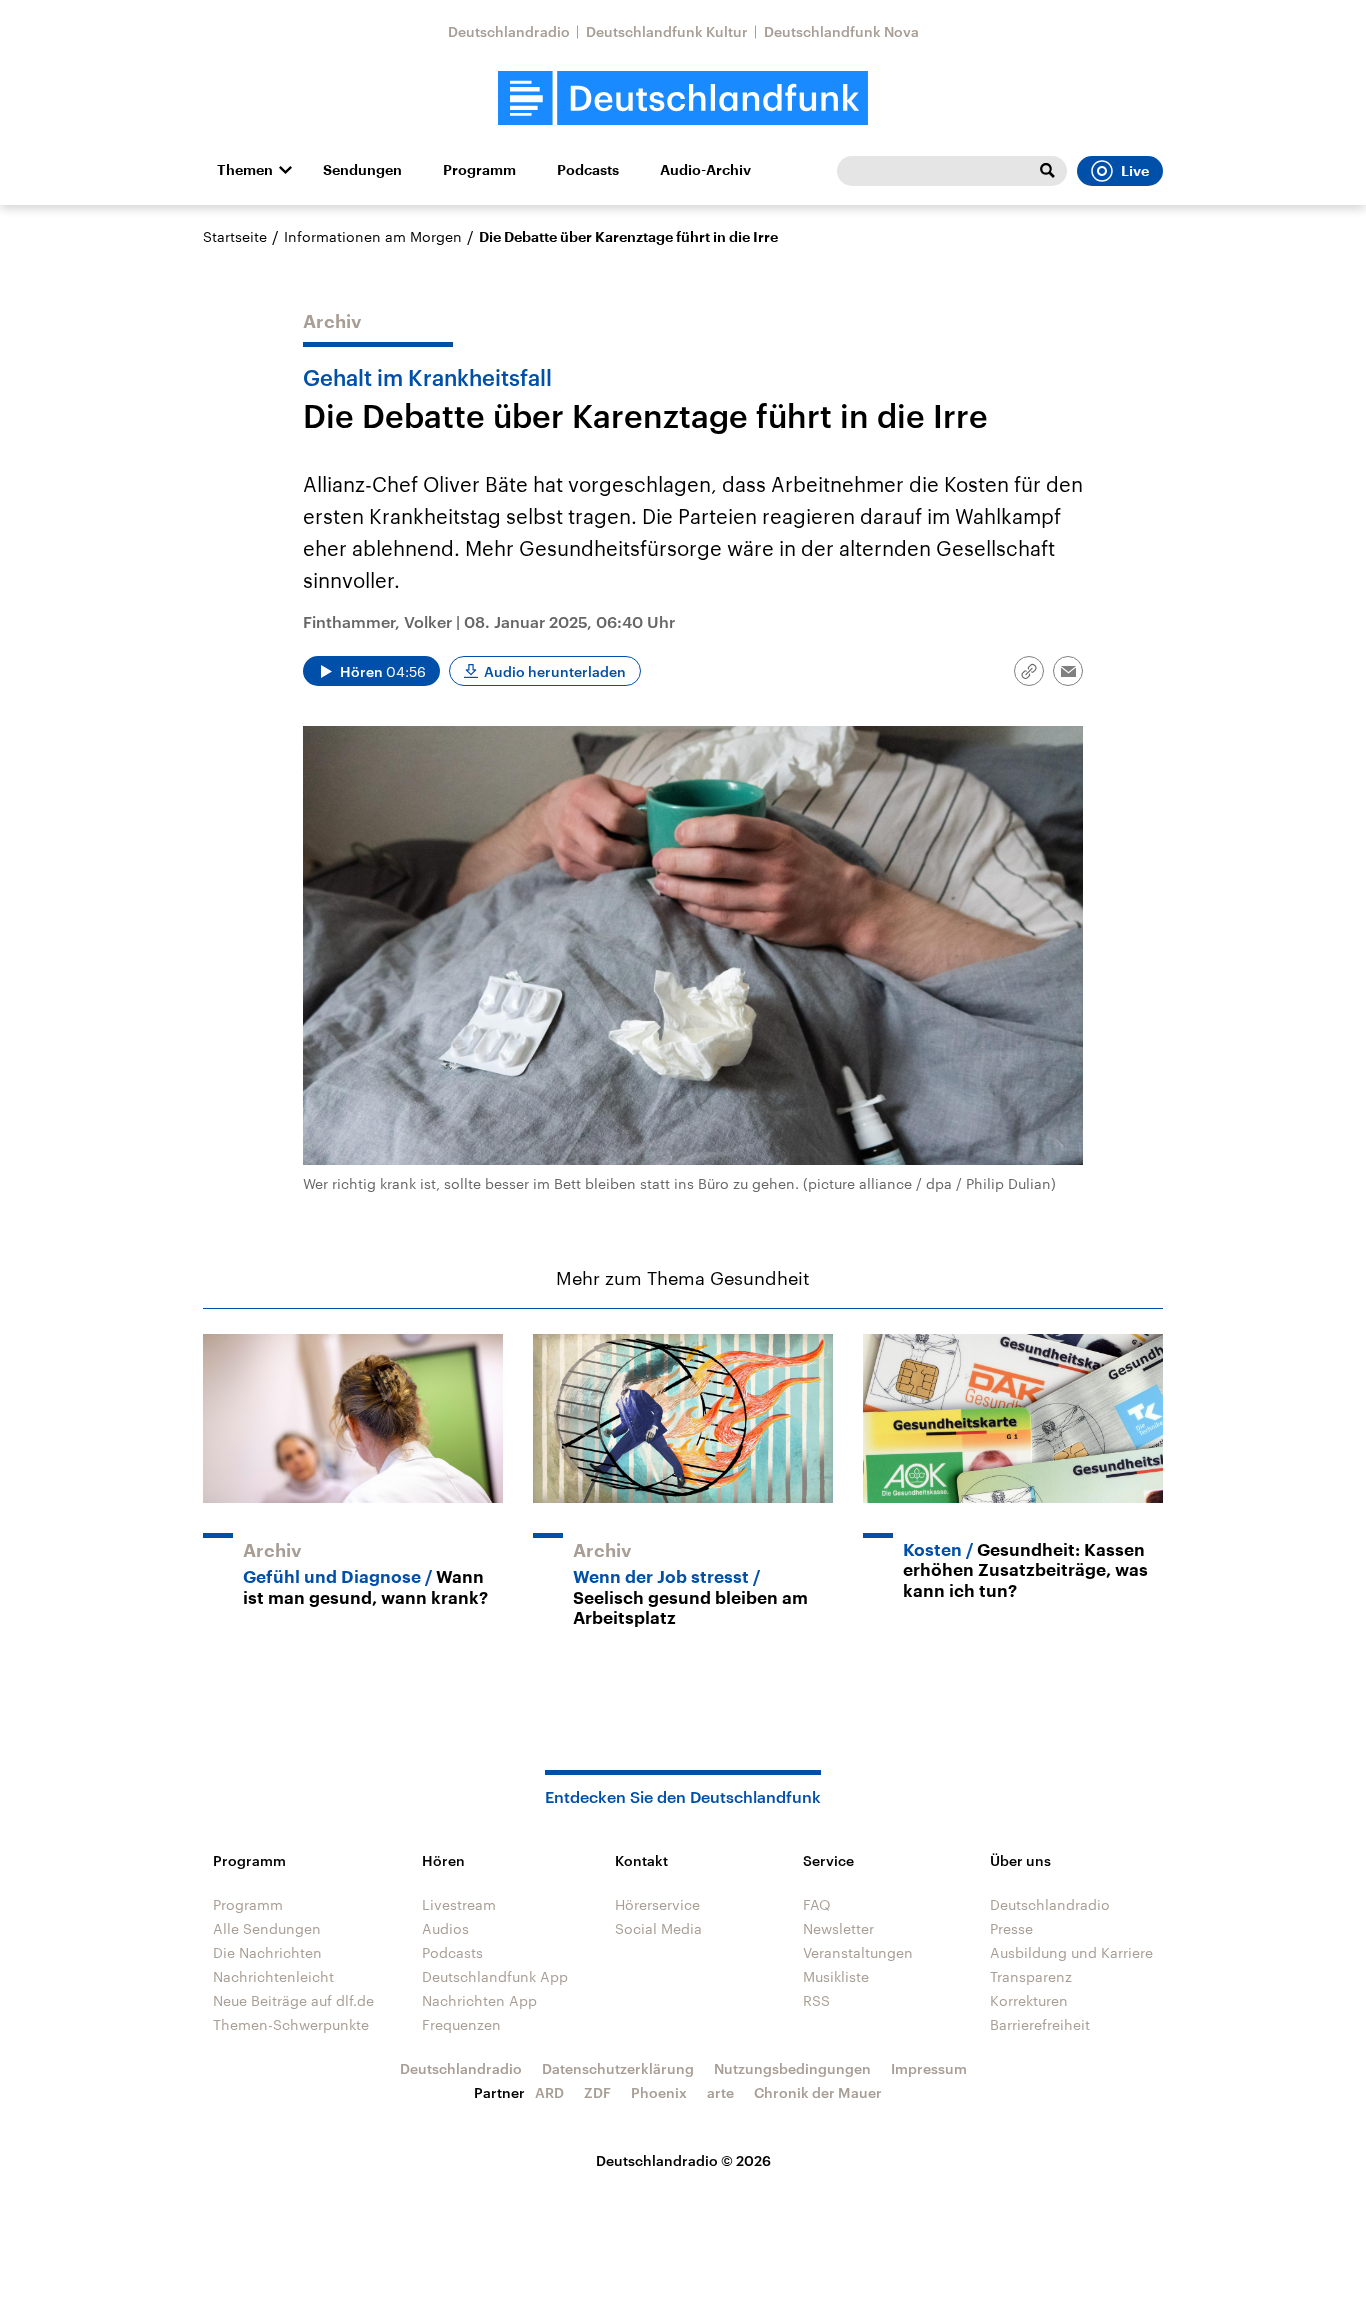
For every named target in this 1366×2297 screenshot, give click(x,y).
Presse (1011, 1928)
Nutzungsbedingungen (792, 2068)
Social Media (658, 1928)
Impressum (929, 2068)
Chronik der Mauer (818, 2092)
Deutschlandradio (509, 31)
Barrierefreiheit (1040, 2024)
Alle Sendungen (267, 1928)
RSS (816, 2000)
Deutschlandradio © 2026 (683, 2160)
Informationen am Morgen (373, 236)
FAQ (817, 1904)
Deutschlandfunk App (495, 1976)
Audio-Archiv (705, 170)
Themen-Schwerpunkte (291, 2024)
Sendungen (362, 170)
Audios (445, 1928)
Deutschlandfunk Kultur (667, 31)
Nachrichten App (479, 2000)
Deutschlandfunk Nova (841, 31)
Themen (245, 170)
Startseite (235, 236)
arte (720, 2092)
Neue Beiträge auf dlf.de (293, 2000)
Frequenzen (461, 2024)
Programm (479, 170)
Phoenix (659, 2092)
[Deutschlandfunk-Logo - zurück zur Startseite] (683, 98)
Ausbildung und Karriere (1071, 1952)
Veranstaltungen (858, 1952)
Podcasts (588, 170)
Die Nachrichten (267, 1952)
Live (1135, 171)
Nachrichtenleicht (273, 1976)
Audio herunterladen (555, 671)
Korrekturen (1029, 2000)
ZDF (597, 2092)
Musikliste (836, 1976)
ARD (549, 2092)
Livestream (459, 1904)
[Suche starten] (1047, 171)
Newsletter (838, 1928)
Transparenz (1031, 1976)
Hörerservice (657, 1904)
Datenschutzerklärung (618, 2068)
